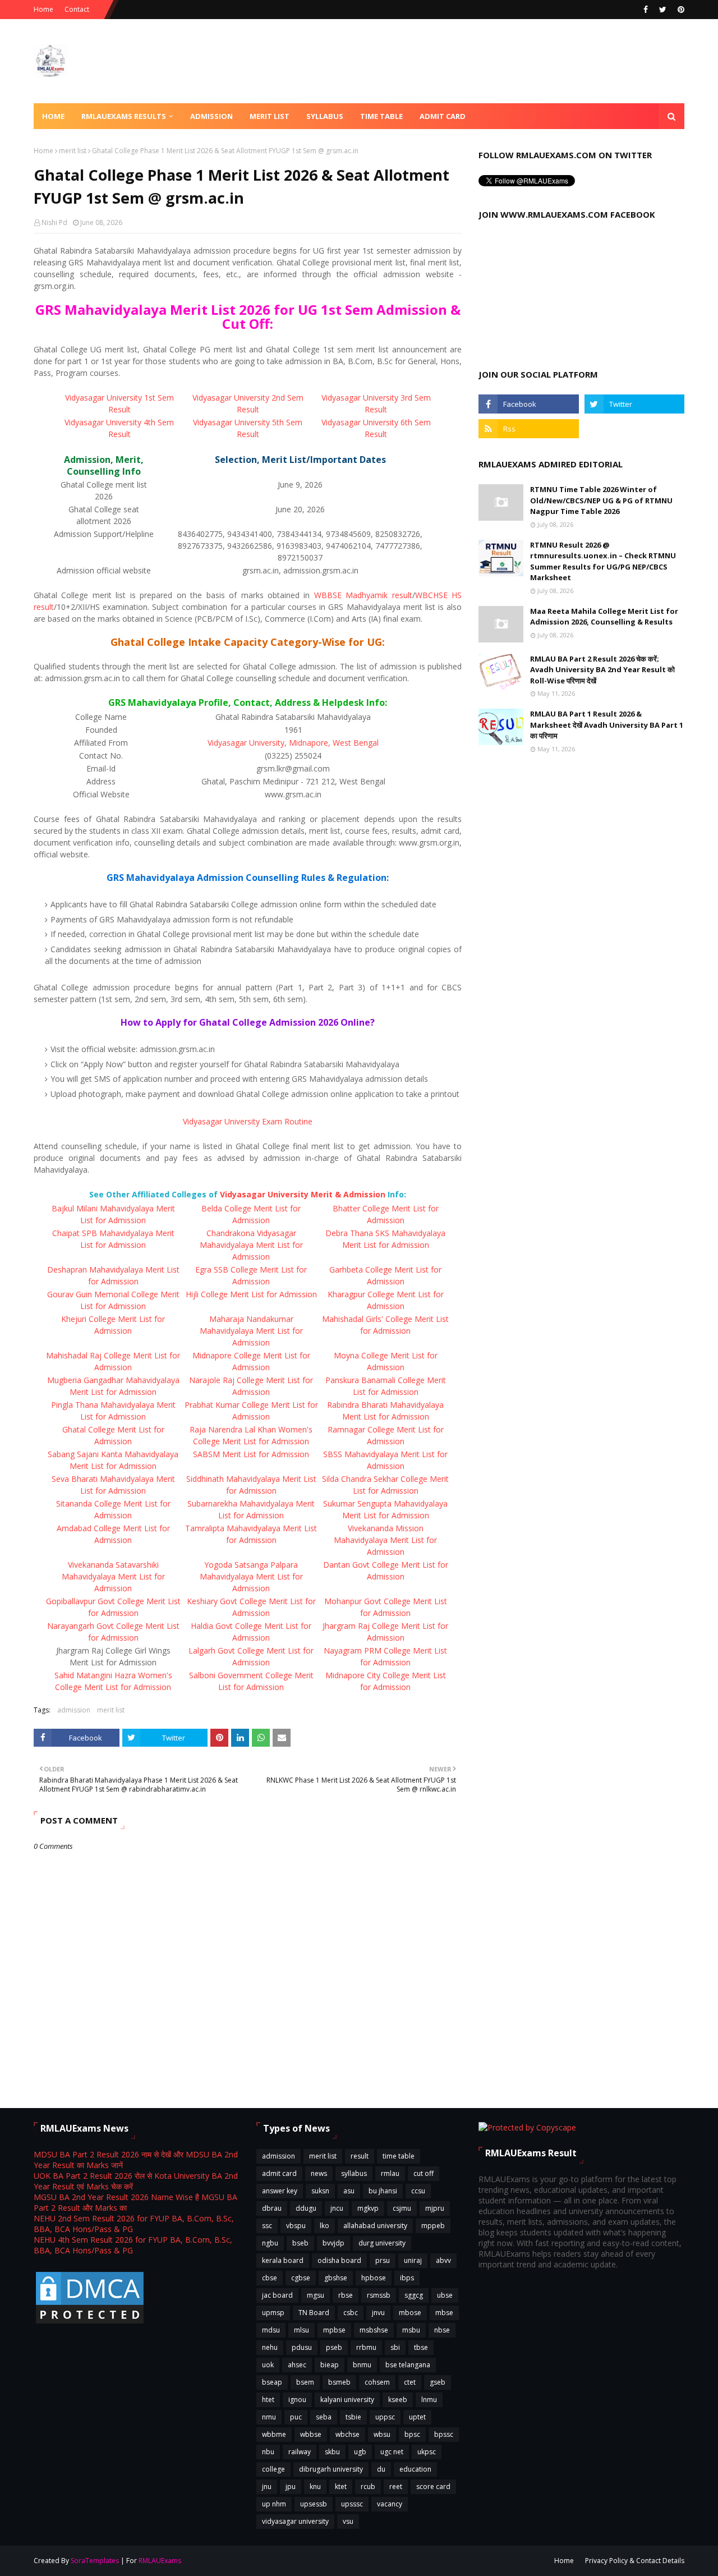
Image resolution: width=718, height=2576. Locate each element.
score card (433, 2487)
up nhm (274, 2504)
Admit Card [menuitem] (443, 116)
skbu (332, 2452)
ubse (445, 2295)
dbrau (272, 2208)
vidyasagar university (295, 2521)
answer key (280, 2191)
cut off (424, 2173)
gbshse (336, 2278)
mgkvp (368, 2208)
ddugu (306, 2208)
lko (325, 2226)
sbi (395, 2347)
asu (349, 2191)
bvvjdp (333, 2243)
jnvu (378, 2313)
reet (396, 2487)
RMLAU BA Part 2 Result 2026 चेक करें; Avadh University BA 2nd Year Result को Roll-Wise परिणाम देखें (602, 670)
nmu (269, 2417)
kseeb (398, 2400)
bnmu (362, 2365)
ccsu (418, 2191)
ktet (341, 2487)
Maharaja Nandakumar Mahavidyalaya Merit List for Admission (251, 1331)
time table (399, 2156)
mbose (410, 2313)
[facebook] (646, 10)
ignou (297, 2400)
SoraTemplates (95, 2561)
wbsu (382, 2434)
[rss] (528, 429)
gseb (438, 2382)
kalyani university (347, 2400)
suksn (320, 2191)
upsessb (314, 2504)
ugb (360, 2452)
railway (300, 2452)
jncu (337, 2208)
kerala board (283, 2260)
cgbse (301, 2278)
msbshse (374, 2330)
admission (74, 1710)
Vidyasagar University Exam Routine (248, 1121)
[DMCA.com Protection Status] (90, 2323)
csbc (351, 2313)
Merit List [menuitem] (270, 116)
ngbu (270, 2243)
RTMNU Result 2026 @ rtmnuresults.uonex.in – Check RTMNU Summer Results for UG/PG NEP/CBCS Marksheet (603, 561)
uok (268, 2365)
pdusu (302, 2347)
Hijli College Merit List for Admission (251, 1294)
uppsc (385, 2417)
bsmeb (339, 2382)
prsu (383, 2260)
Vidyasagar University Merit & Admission (303, 1194)
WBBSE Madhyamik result (363, 595)
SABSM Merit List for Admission (251, 1454)
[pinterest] (680, 10)
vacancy (390, 2504)
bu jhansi (383, 2191)
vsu (348, 2521)
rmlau (390, 2173)
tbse (421, 2347)
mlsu (302, 2330)
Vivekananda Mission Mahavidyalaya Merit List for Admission (385, 1540)
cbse (270, 2278)
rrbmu (366, 2347)
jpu (291, 2487)
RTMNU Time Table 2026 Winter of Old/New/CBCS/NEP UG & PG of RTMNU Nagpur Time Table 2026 (601, 500)
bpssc (444, 2434)
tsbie (353, 2417)
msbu (411, 2330)
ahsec (297, 2365)
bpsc (412, 2434)
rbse (346, 2295)
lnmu (429, 2400)
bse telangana (408, 2365)
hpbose (374, 2278)
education (415, 2469)
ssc (267, 2226)
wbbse (311, 2434)
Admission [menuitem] (211, 116)
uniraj (413, 2260)
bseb (300, 2243)
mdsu (271, 2330)
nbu (268, 2452)
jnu (267, 2487)
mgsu (316, 2295)
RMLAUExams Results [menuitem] (124, 116)
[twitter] (663, 10)
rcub (368, 2487)
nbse (442, 2330)
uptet (417, 2417)
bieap (330, 2365)
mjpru (435, 2208)
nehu (270, 2347)
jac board (277, 2295)
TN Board (314, 2313)
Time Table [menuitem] (381, 116)
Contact (77, 9)
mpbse (334, 2330)
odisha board (339, 2260)
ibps (407, 2278)
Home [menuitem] (53, 116)
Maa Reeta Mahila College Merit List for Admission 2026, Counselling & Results (604, 617)
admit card (279, 2173)
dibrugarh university (331, 2469)
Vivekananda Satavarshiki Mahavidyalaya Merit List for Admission (113, 1576)
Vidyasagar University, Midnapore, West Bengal (293, 743)
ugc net (392, 2452)
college (273, 2469)
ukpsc (427, 2452)
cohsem (377, 2382)
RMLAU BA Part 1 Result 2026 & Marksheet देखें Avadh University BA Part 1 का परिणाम (607, 725)
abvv (443, 2260)
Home (43, 9)
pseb (334, 2347)
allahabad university (375, 2226)
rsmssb (379, 2295)
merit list (73, 151)
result (360, 2156)
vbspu (296, 2226)
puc (296, 2417)
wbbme (274, 2434)
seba (324, 2417)
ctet (410, 2382)
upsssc (352, 2504)
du (381, 2469)
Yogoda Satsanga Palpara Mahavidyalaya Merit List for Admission (251, 1576)
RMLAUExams (160, 2561)
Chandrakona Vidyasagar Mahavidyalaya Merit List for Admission (251, 1245)
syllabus (354, 2173)
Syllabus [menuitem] (325, 116)
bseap (272, 2382)
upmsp (273, 2313)
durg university (382, 2243)
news (319, 2173)
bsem (305, 2382)
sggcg (414, 2295)
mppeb (433, 2226)
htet (268, 2400)
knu (315, 2487)
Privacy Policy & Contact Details (635, 2561)
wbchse (348, 2434)
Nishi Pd (54, 222)
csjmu (402, 2208)
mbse (444, 2313)
